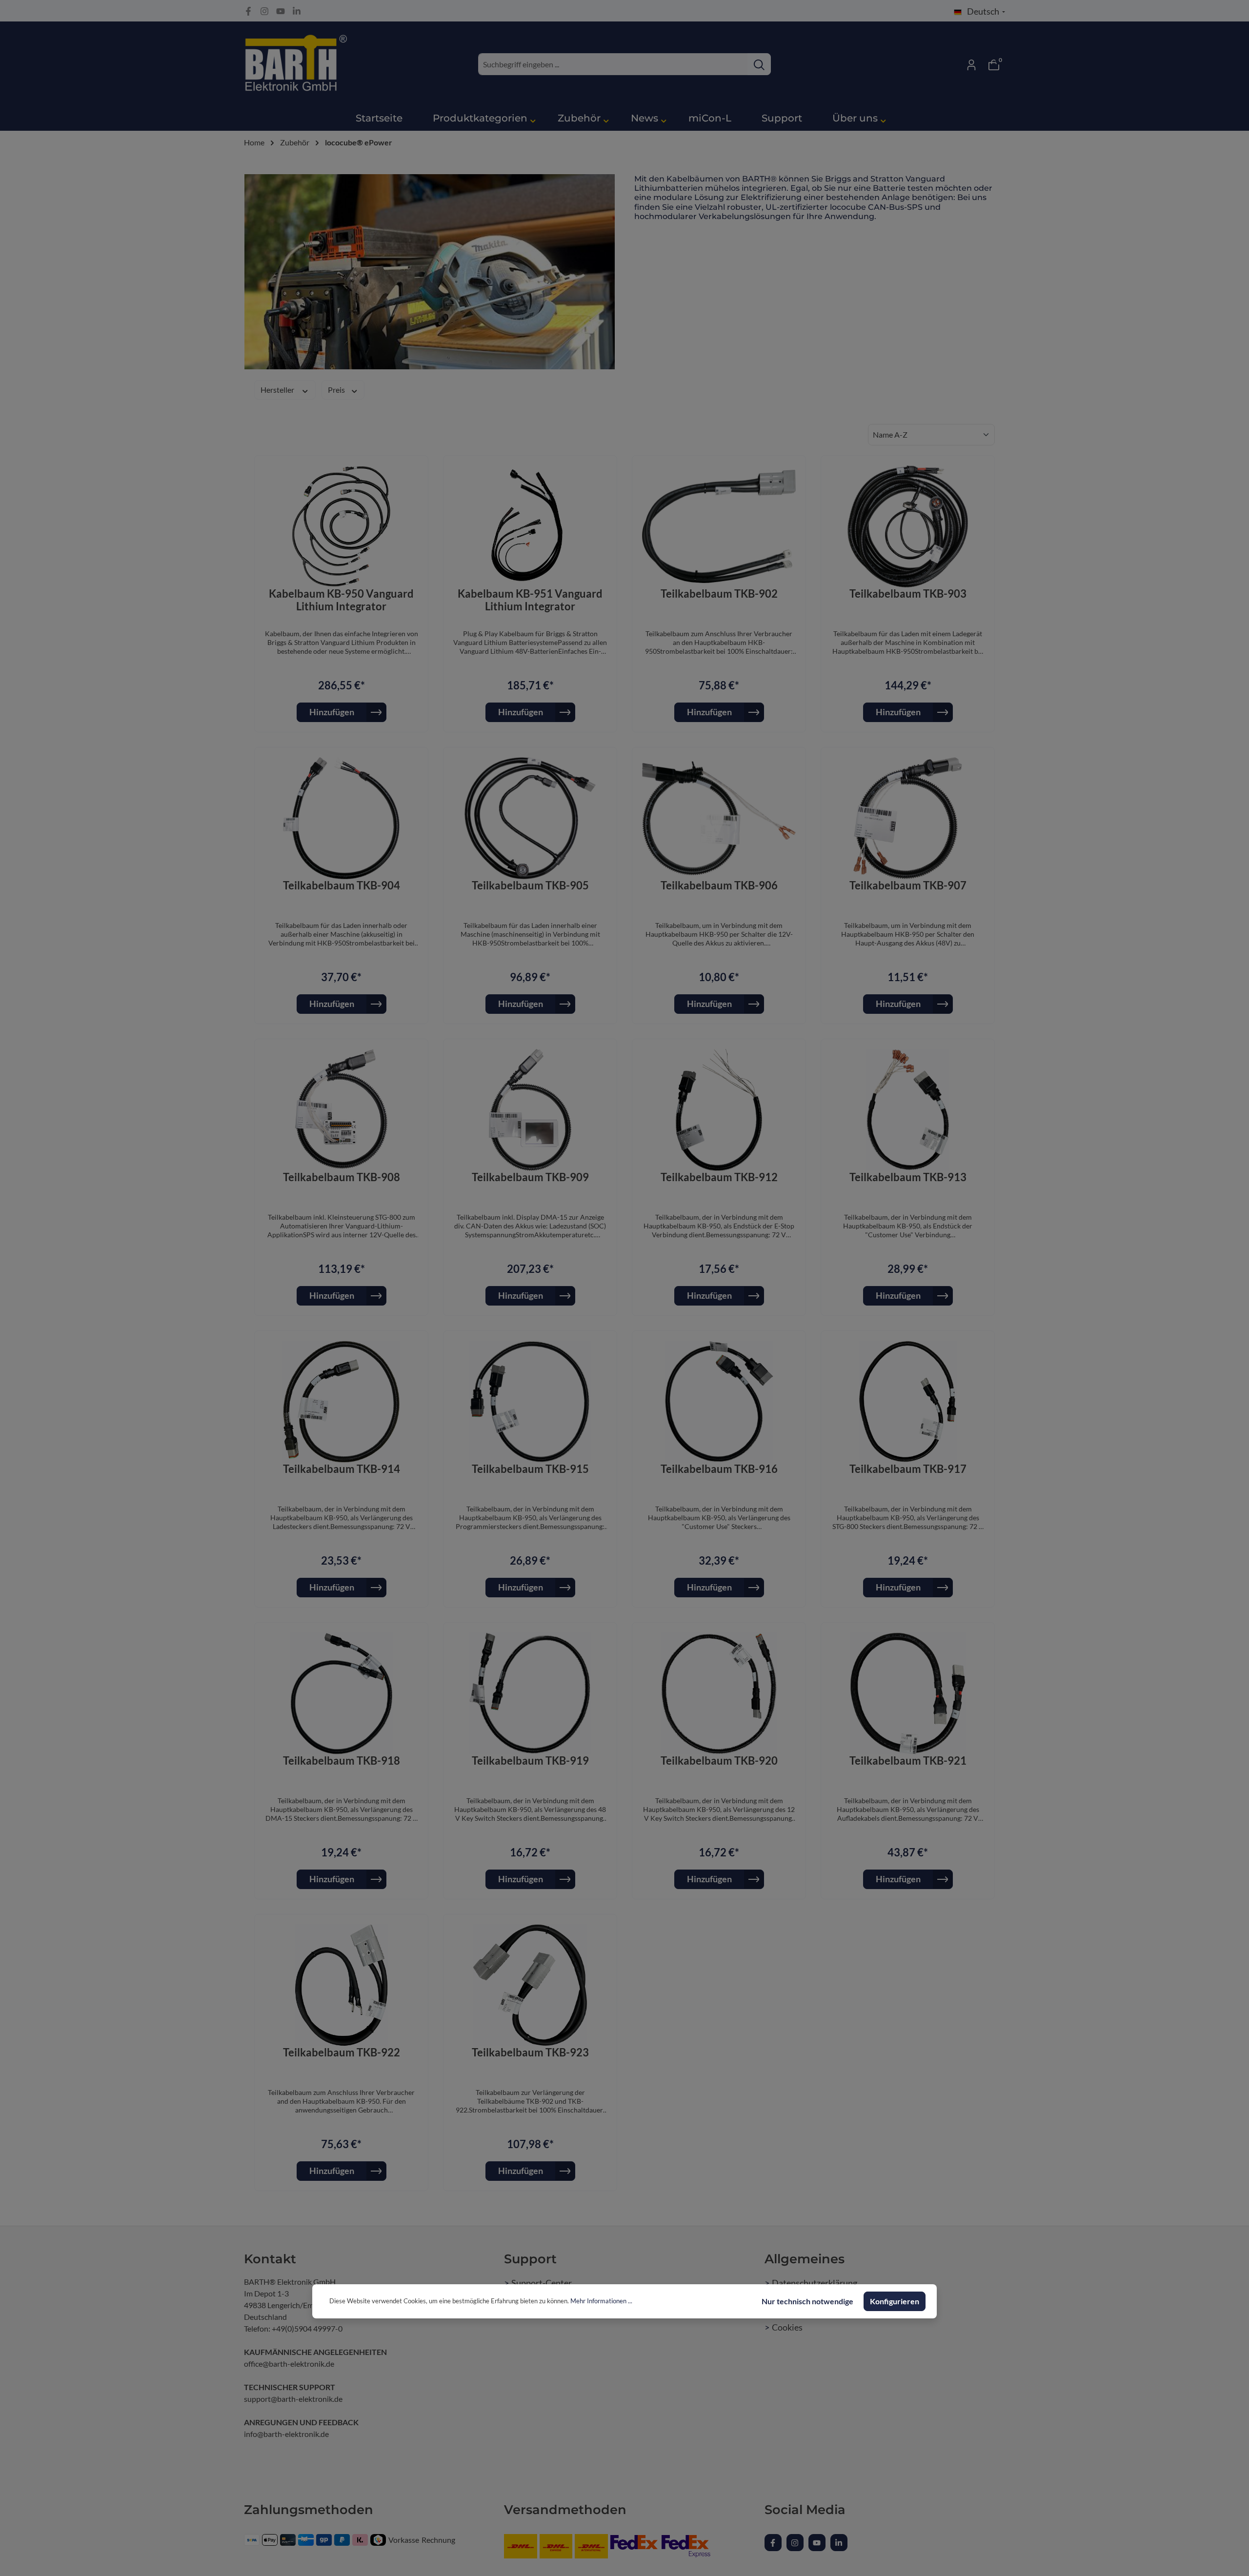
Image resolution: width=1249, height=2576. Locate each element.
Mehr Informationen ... (601, 2301)
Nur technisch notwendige (807, 2301)
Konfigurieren (895, 2301)
